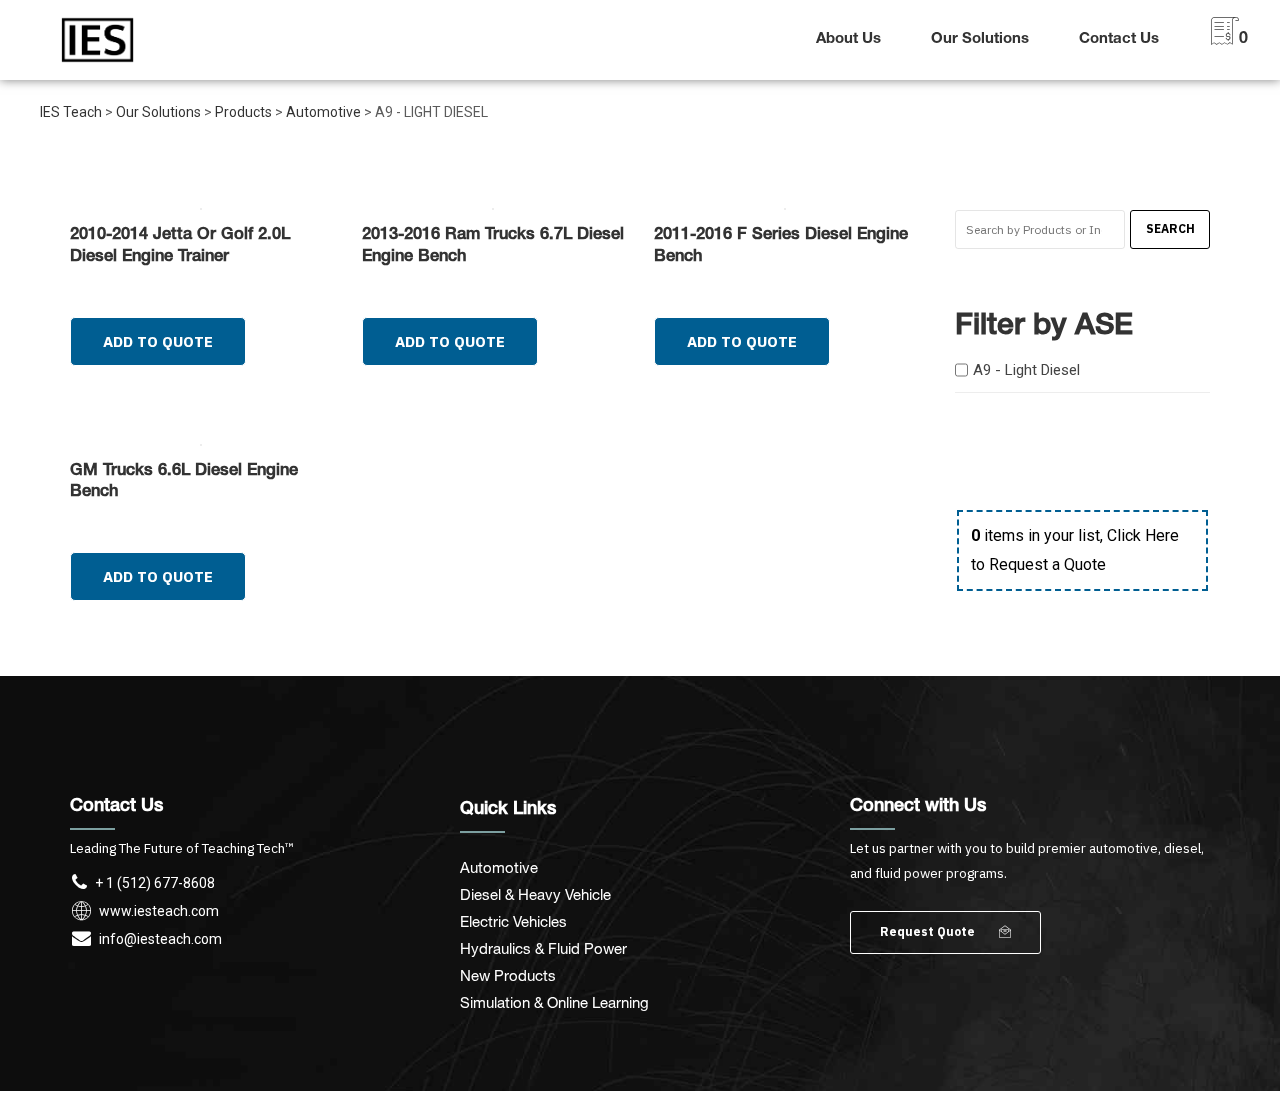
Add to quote (158, 341)
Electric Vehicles (513, 921)
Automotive (499, 867)
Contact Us (1119, 39)
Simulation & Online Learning (554, 1002)
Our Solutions (980, 39)
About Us (848, 39)
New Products (508, 975)
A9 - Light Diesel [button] (1026, 370)
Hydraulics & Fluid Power (543, 948)
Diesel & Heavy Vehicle (535, 894)
